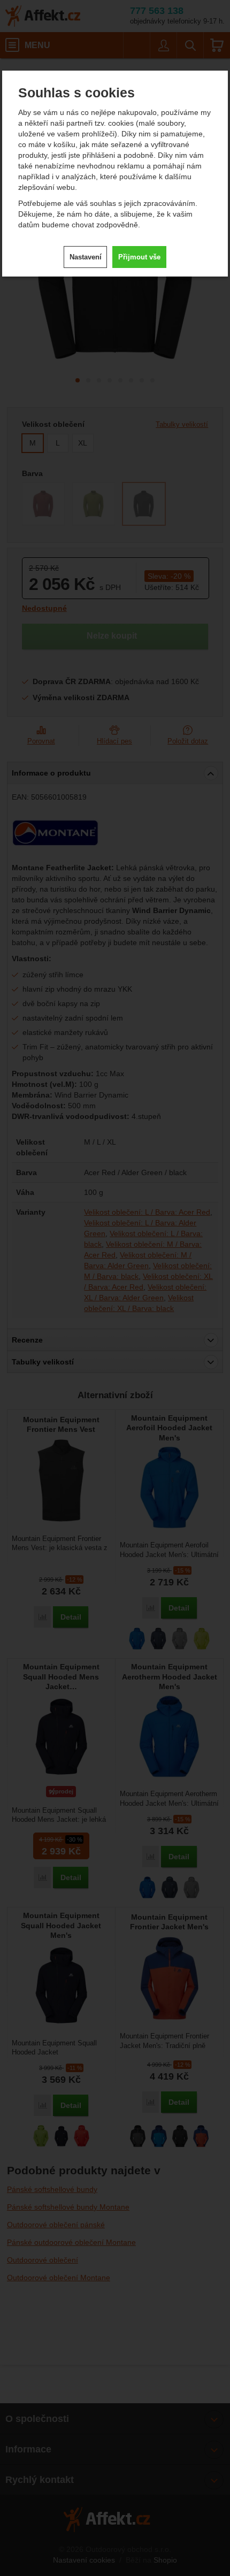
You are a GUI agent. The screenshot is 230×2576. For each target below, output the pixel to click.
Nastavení (86, 257)
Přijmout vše (139, 257)
